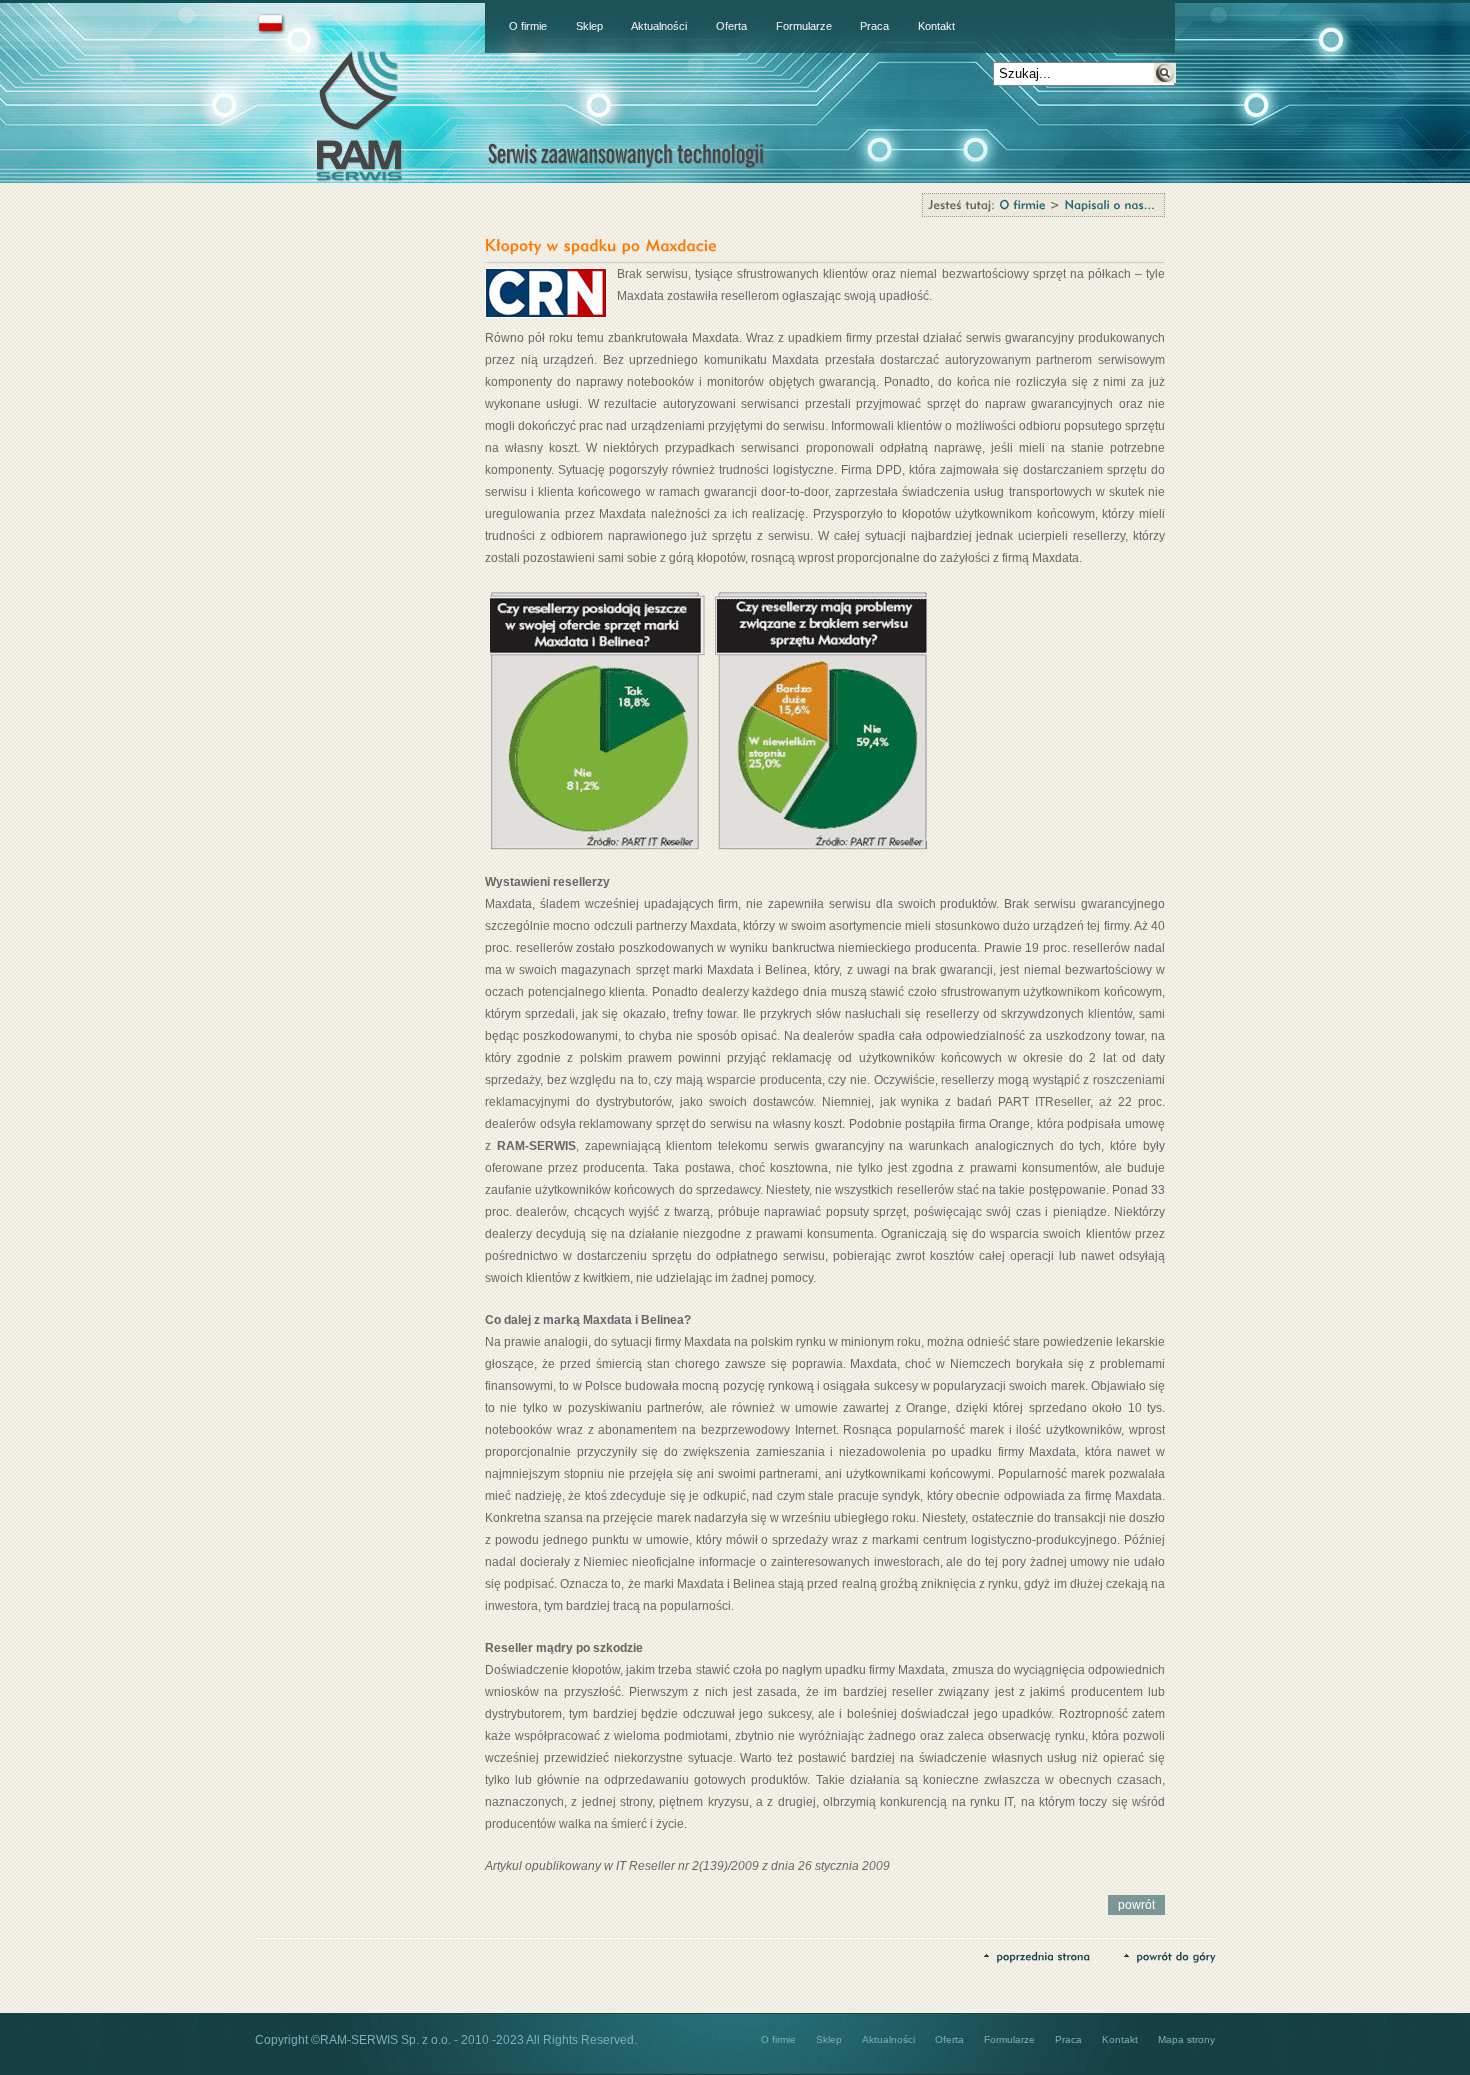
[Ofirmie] (1022, 204)
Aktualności (659, 26)
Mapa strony (1186, 2039)
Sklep (589, 26)
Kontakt (936, 26)
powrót (1136, 1905)
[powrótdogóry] (1169, 1955)
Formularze (804, 26)
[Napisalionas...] (1109, 204)
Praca (874, 26)
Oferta (731, 26)
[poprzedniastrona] (1037, 1955)
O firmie (528, 26)
